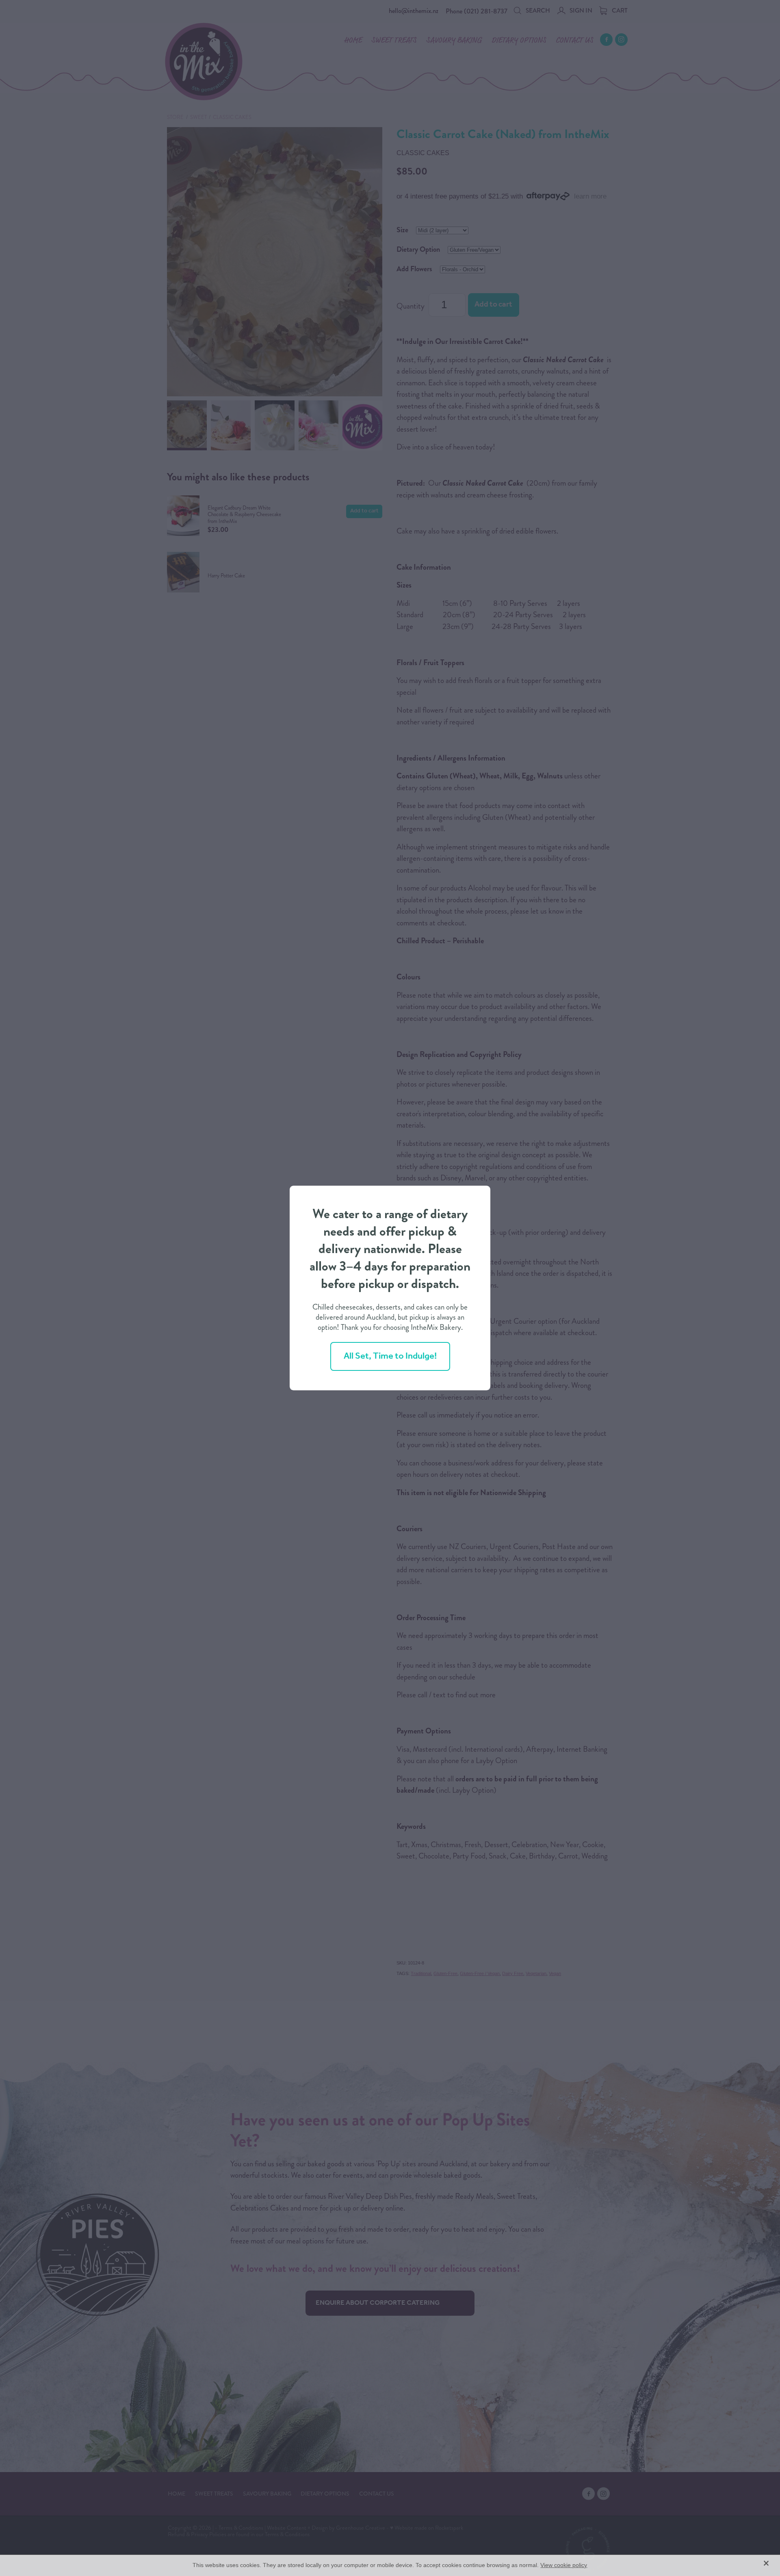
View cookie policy (564, 2565)
